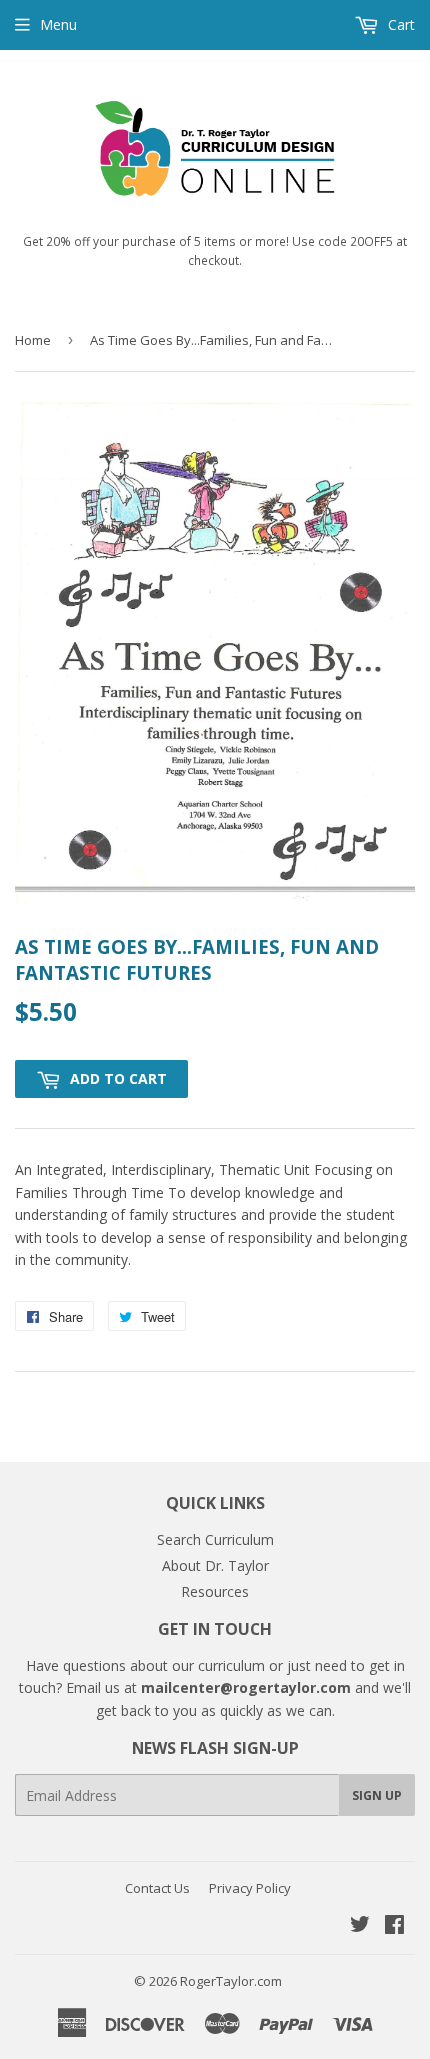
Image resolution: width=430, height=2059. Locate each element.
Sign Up (377, 1795)
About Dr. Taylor (215, 1565)
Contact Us (157, 1888)
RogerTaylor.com (231, 1981)
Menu (58, 24)
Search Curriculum (215, 1539)
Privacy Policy (250, 1888)
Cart (399, 24)
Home (33, 340)
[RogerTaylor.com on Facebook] (394, 1926)
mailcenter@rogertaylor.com (246, 1687)
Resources (215, 1591)
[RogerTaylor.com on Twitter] (360, 1926)
